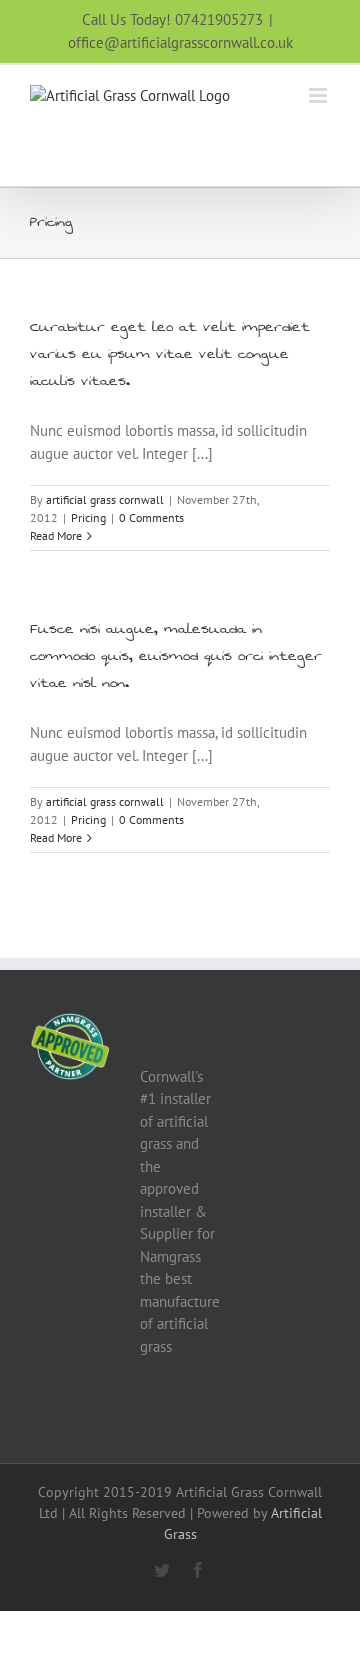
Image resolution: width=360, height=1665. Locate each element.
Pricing (88, 517)
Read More (56, 535)
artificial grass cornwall (105, 499)
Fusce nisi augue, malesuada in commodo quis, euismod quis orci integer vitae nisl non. (176, 656)
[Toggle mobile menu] (319, 95)
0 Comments (151, 517)
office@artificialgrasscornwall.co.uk (180, 42)
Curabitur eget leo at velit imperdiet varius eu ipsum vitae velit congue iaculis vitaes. (170, 354)
